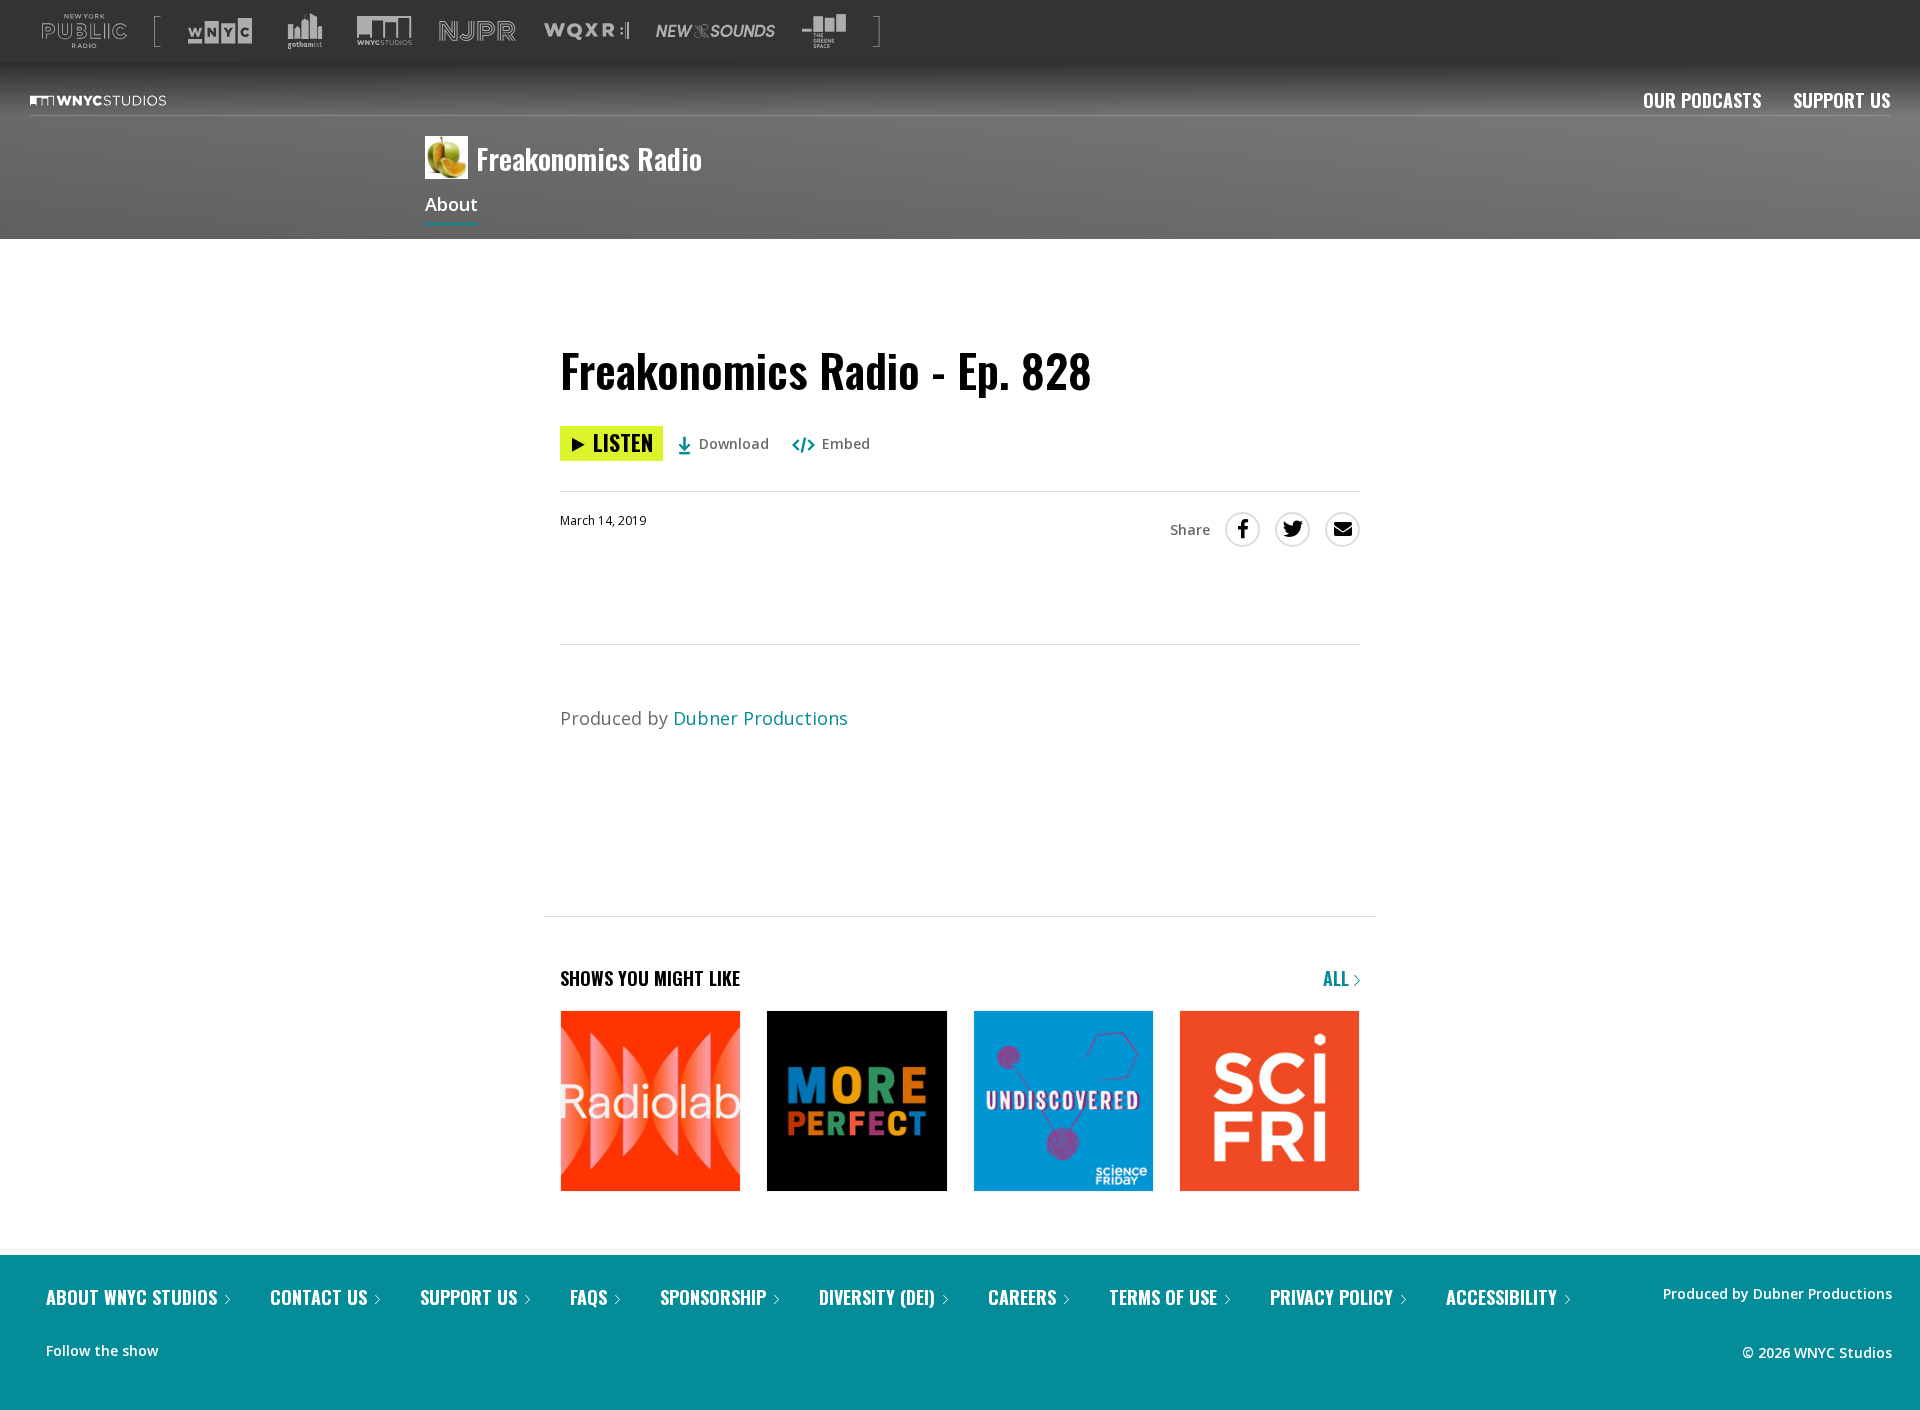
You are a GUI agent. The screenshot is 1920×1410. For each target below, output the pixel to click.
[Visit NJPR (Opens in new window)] (477, 31)
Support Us (1841, 100)
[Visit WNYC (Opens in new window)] (220, 31)
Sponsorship (713, 1297)
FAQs (588, 1297)
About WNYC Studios (131, 1297)
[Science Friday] (1269, 1102)
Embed (846, 443)
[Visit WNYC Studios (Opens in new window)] (384, 30)
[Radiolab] (650, 1102)
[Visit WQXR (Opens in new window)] (586, 31)
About (451, 206)
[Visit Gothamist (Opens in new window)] (305, 31)
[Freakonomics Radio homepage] (450, 159)
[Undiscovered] (1063, 1102)
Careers (1022, 1297)
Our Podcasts (1702, 100)
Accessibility (1501, 1297)
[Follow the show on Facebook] (187, 1346)
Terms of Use (1163, 1297)
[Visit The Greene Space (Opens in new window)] (824, 31)
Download (734, 443)
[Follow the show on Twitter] (226, 1346)
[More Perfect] (856, 1102)
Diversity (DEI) (877, 1297)
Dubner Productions (760, 718)
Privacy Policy (1331, 1297)
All (1338, 978)
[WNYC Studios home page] (123, 100)
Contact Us (318, 1297)
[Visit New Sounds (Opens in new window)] (715, 31)
